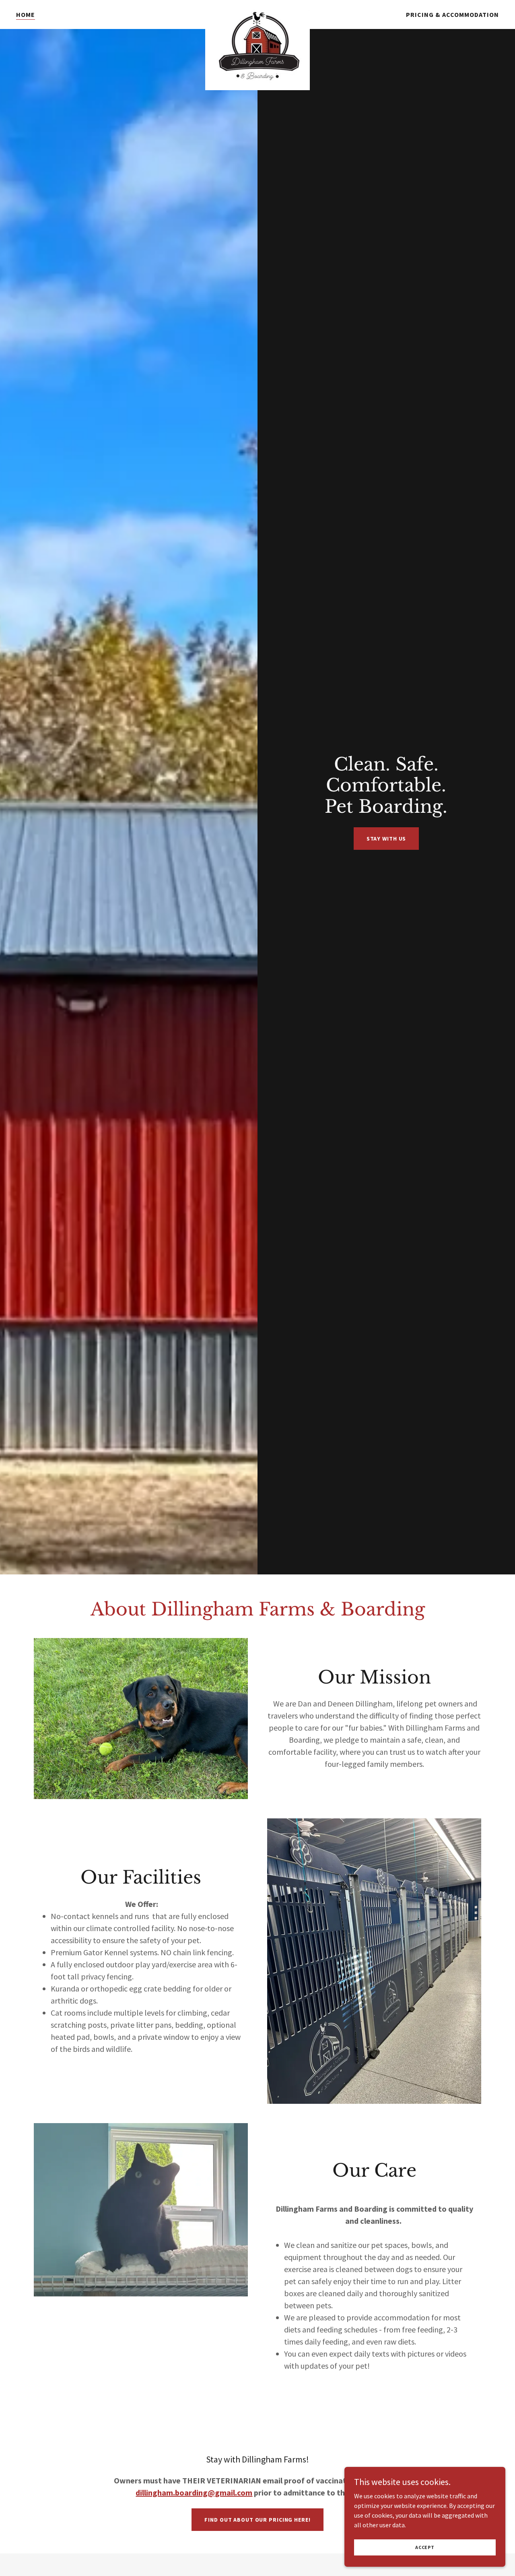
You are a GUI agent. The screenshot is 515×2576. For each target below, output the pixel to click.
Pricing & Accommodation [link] (452, 14)
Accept (425, 2547)
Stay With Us (386, 839)
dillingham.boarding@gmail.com (194, 2492)
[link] (257, 13)
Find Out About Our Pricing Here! (257, 2520)
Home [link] (26, 14)
